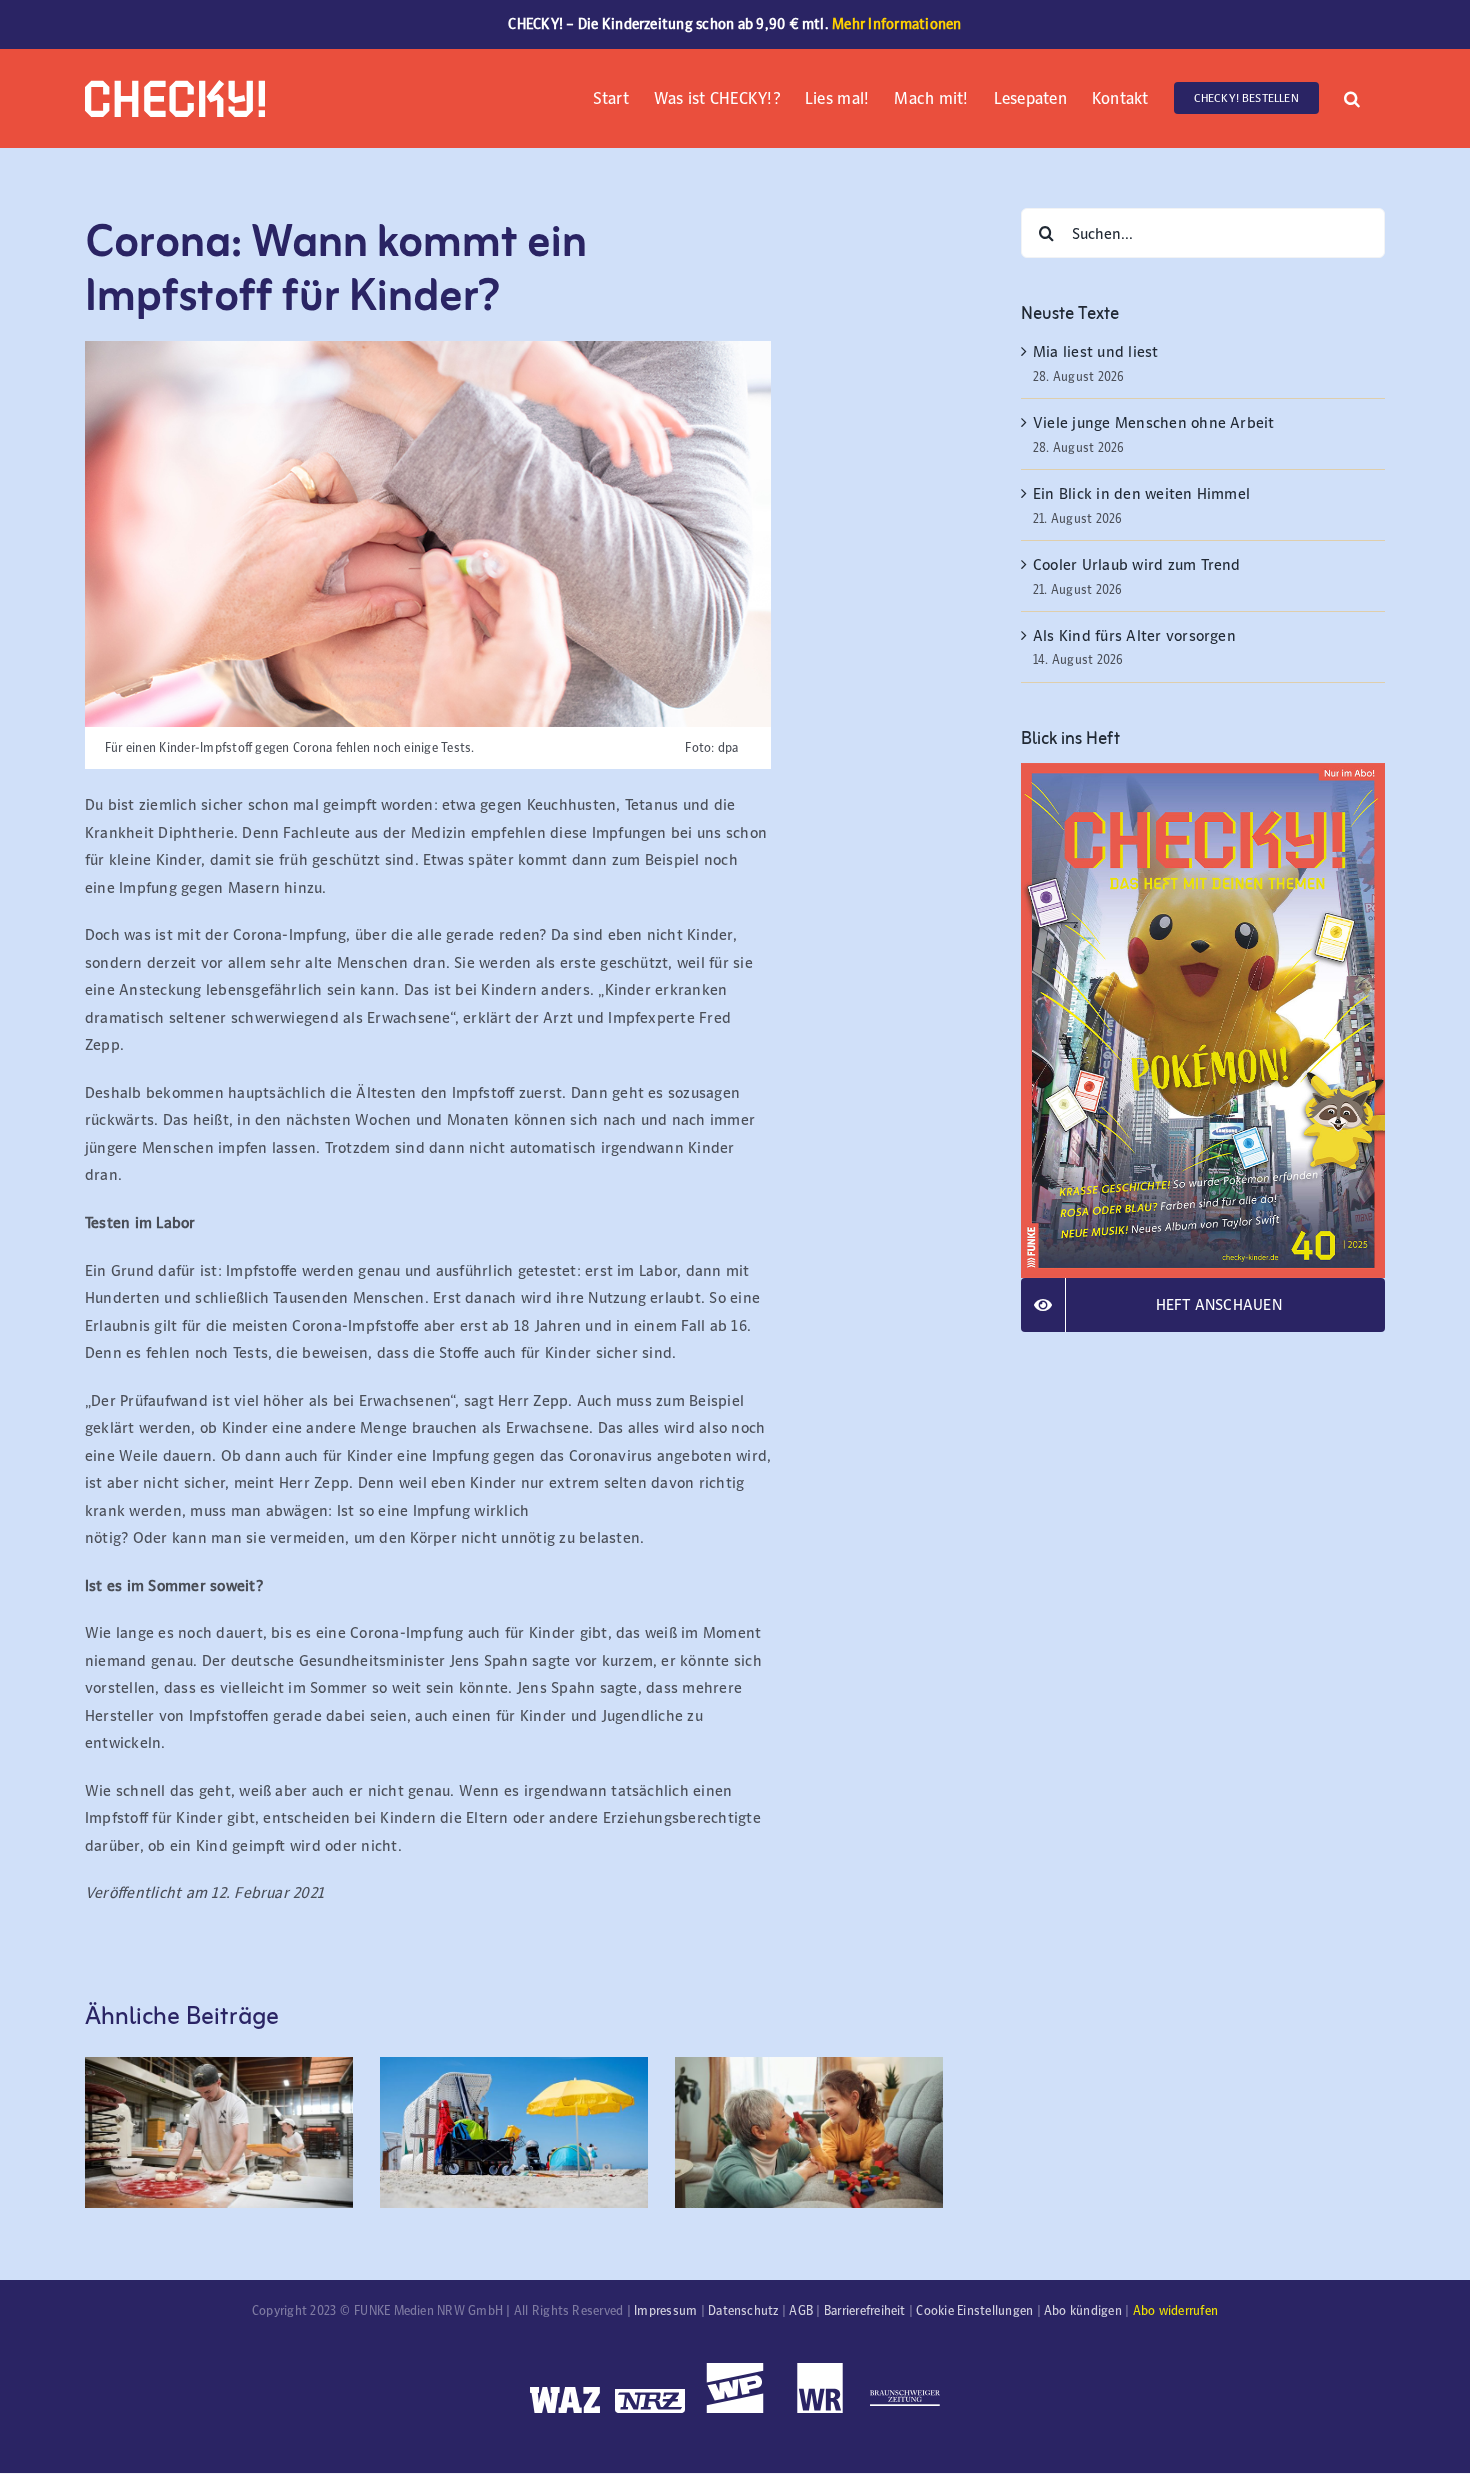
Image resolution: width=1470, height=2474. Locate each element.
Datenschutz (743, 2311)
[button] (1352, 96)
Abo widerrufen (1175, 2311)
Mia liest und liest (1098, 351)
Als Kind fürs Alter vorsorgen (1134, 635)
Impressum (665, 2311)
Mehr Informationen (896, 24)
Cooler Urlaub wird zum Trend (1137, 564)
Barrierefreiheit (865, 2311)
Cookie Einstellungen (974, 2311)
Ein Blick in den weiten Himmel (1141, 493)
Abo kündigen (1083, 2311)
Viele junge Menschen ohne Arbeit (1154, 422)
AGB (801, 2311)
